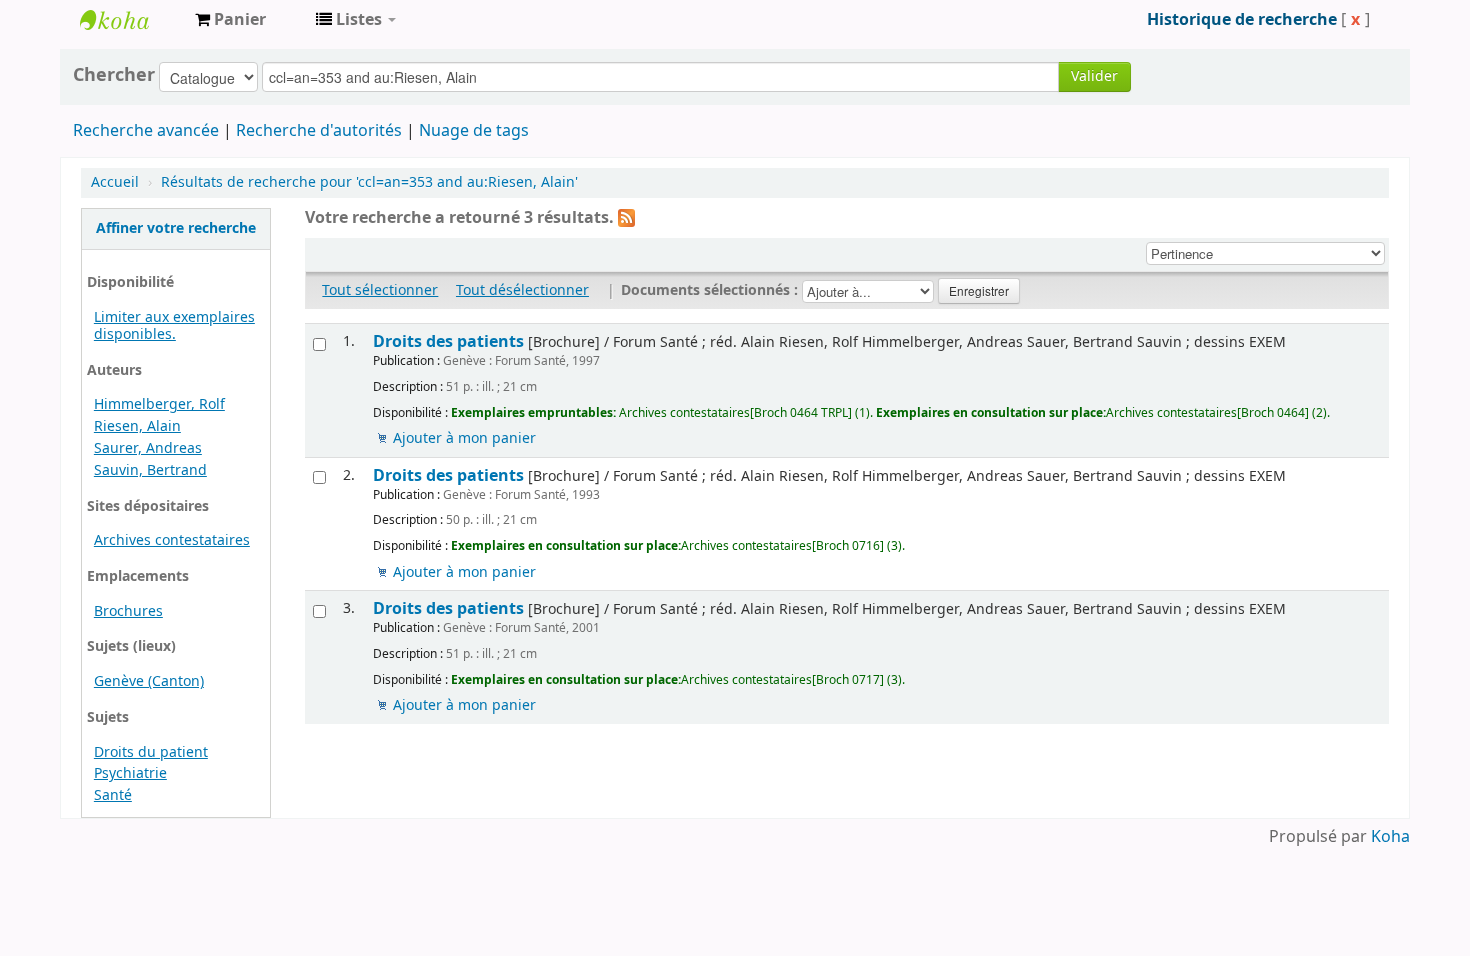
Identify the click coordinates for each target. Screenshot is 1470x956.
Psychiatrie (130, 773)
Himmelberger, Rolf (159, 404)
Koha (1390, 837)
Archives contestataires (130, 20)
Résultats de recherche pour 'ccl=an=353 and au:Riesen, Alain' (369, 182)
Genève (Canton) (149, 681)
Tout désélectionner (522, 290)
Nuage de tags (474, 131)
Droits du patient (151, 752)
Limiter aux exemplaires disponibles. (174, 326)
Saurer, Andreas (148, 448)
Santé (113, 795)
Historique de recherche (1242, 20)
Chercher (114, 75)
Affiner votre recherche (176, 228)
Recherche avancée (146, 131)
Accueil (115, 182)
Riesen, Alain (137, 426)
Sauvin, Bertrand (150, 470)
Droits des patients (448, 341)
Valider (1094, 76)
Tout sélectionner (380, 290)
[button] (230, 20)
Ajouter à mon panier (464, 438)
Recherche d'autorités (319, 131)
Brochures (128, 611)
